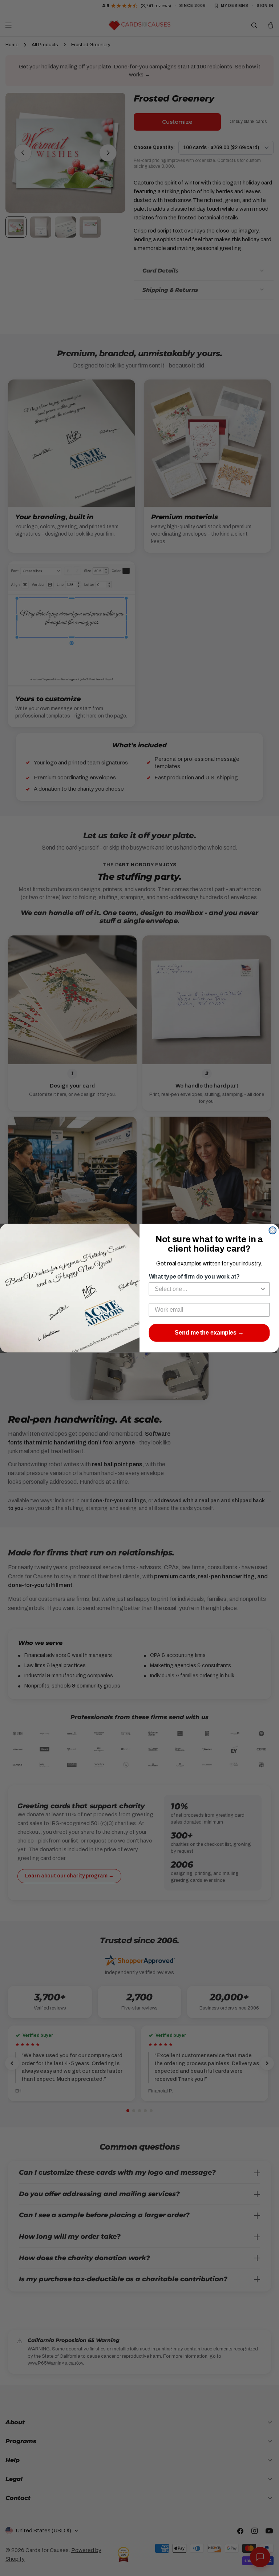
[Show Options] (263, 1289)
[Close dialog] (272, 1230)
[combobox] (207, 1289)
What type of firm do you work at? (194, 1277)
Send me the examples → (209, 1333)
